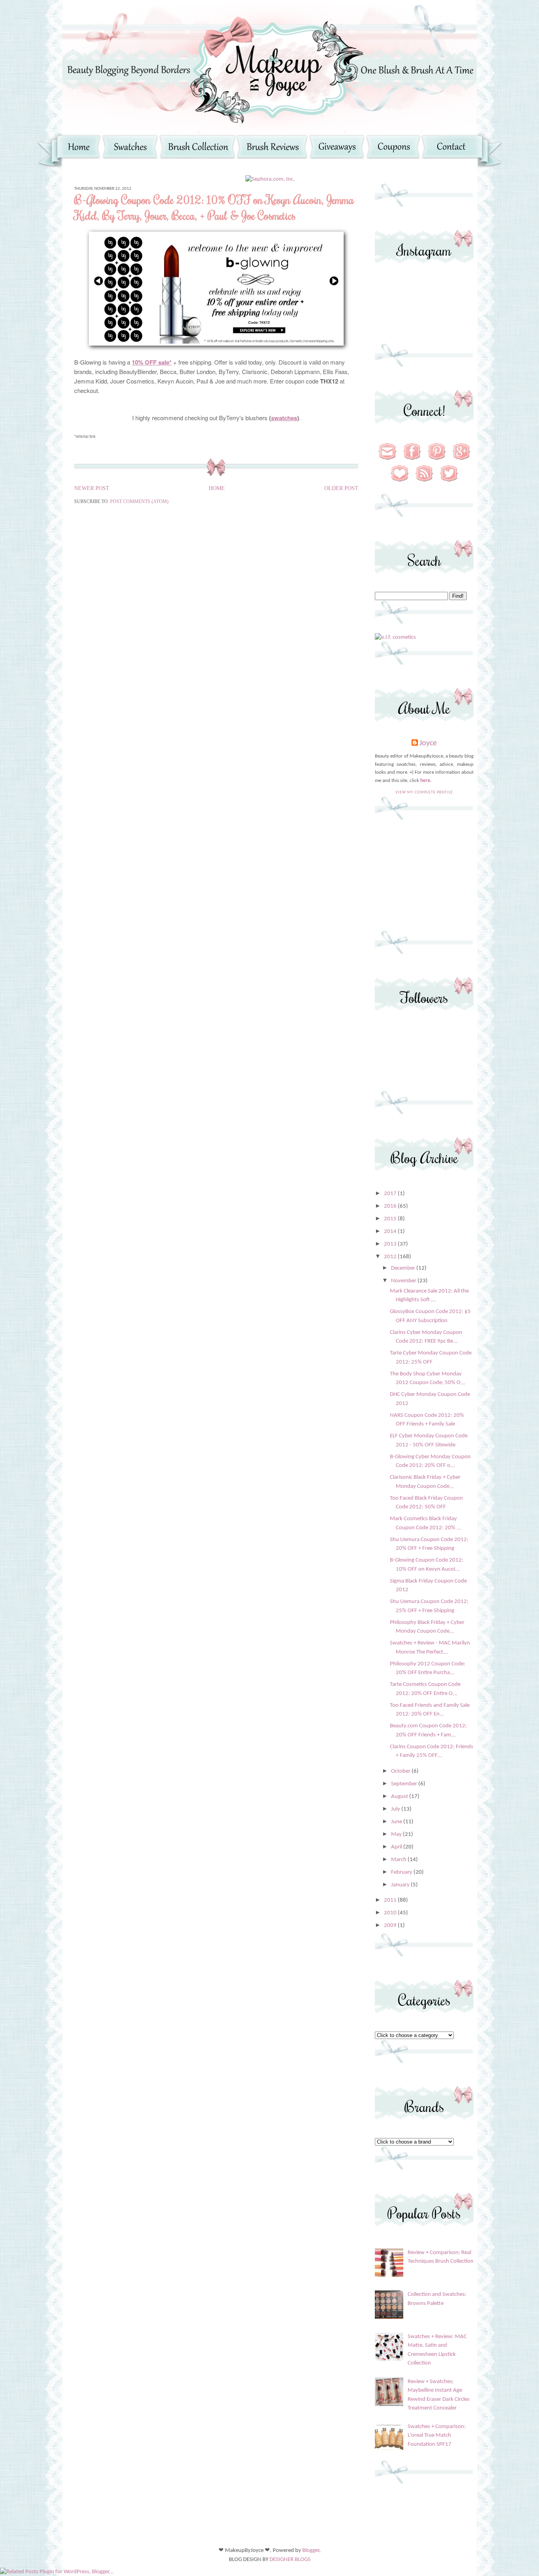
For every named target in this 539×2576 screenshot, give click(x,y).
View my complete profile (424, 792)
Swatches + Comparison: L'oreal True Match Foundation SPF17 (437, 2436)
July (396, 1809)
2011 (391, 1900)
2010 (391, 1913)
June (397, 1822)
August (400, 1797)
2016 (391, 1206)
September (405, 1784)
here (425, 781)
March (399, 1860)
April (397, 1847)
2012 (391, 1257)
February (402, 1872)
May (397, 1834)
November (404, 1281)
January (401, 1885)
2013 (391, 1244)
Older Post (341, 488)
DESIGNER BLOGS (290, 2560)
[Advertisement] (424, 879)
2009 (391, 1926)
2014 (391, 1232)
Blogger (311, 2551)
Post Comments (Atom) (139, 501)
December (404, 1268)
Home (217, 488)
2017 (391, 1194)
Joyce (428, 743)
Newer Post (92, 488)
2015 (391, 1219)
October (401, 1771)
